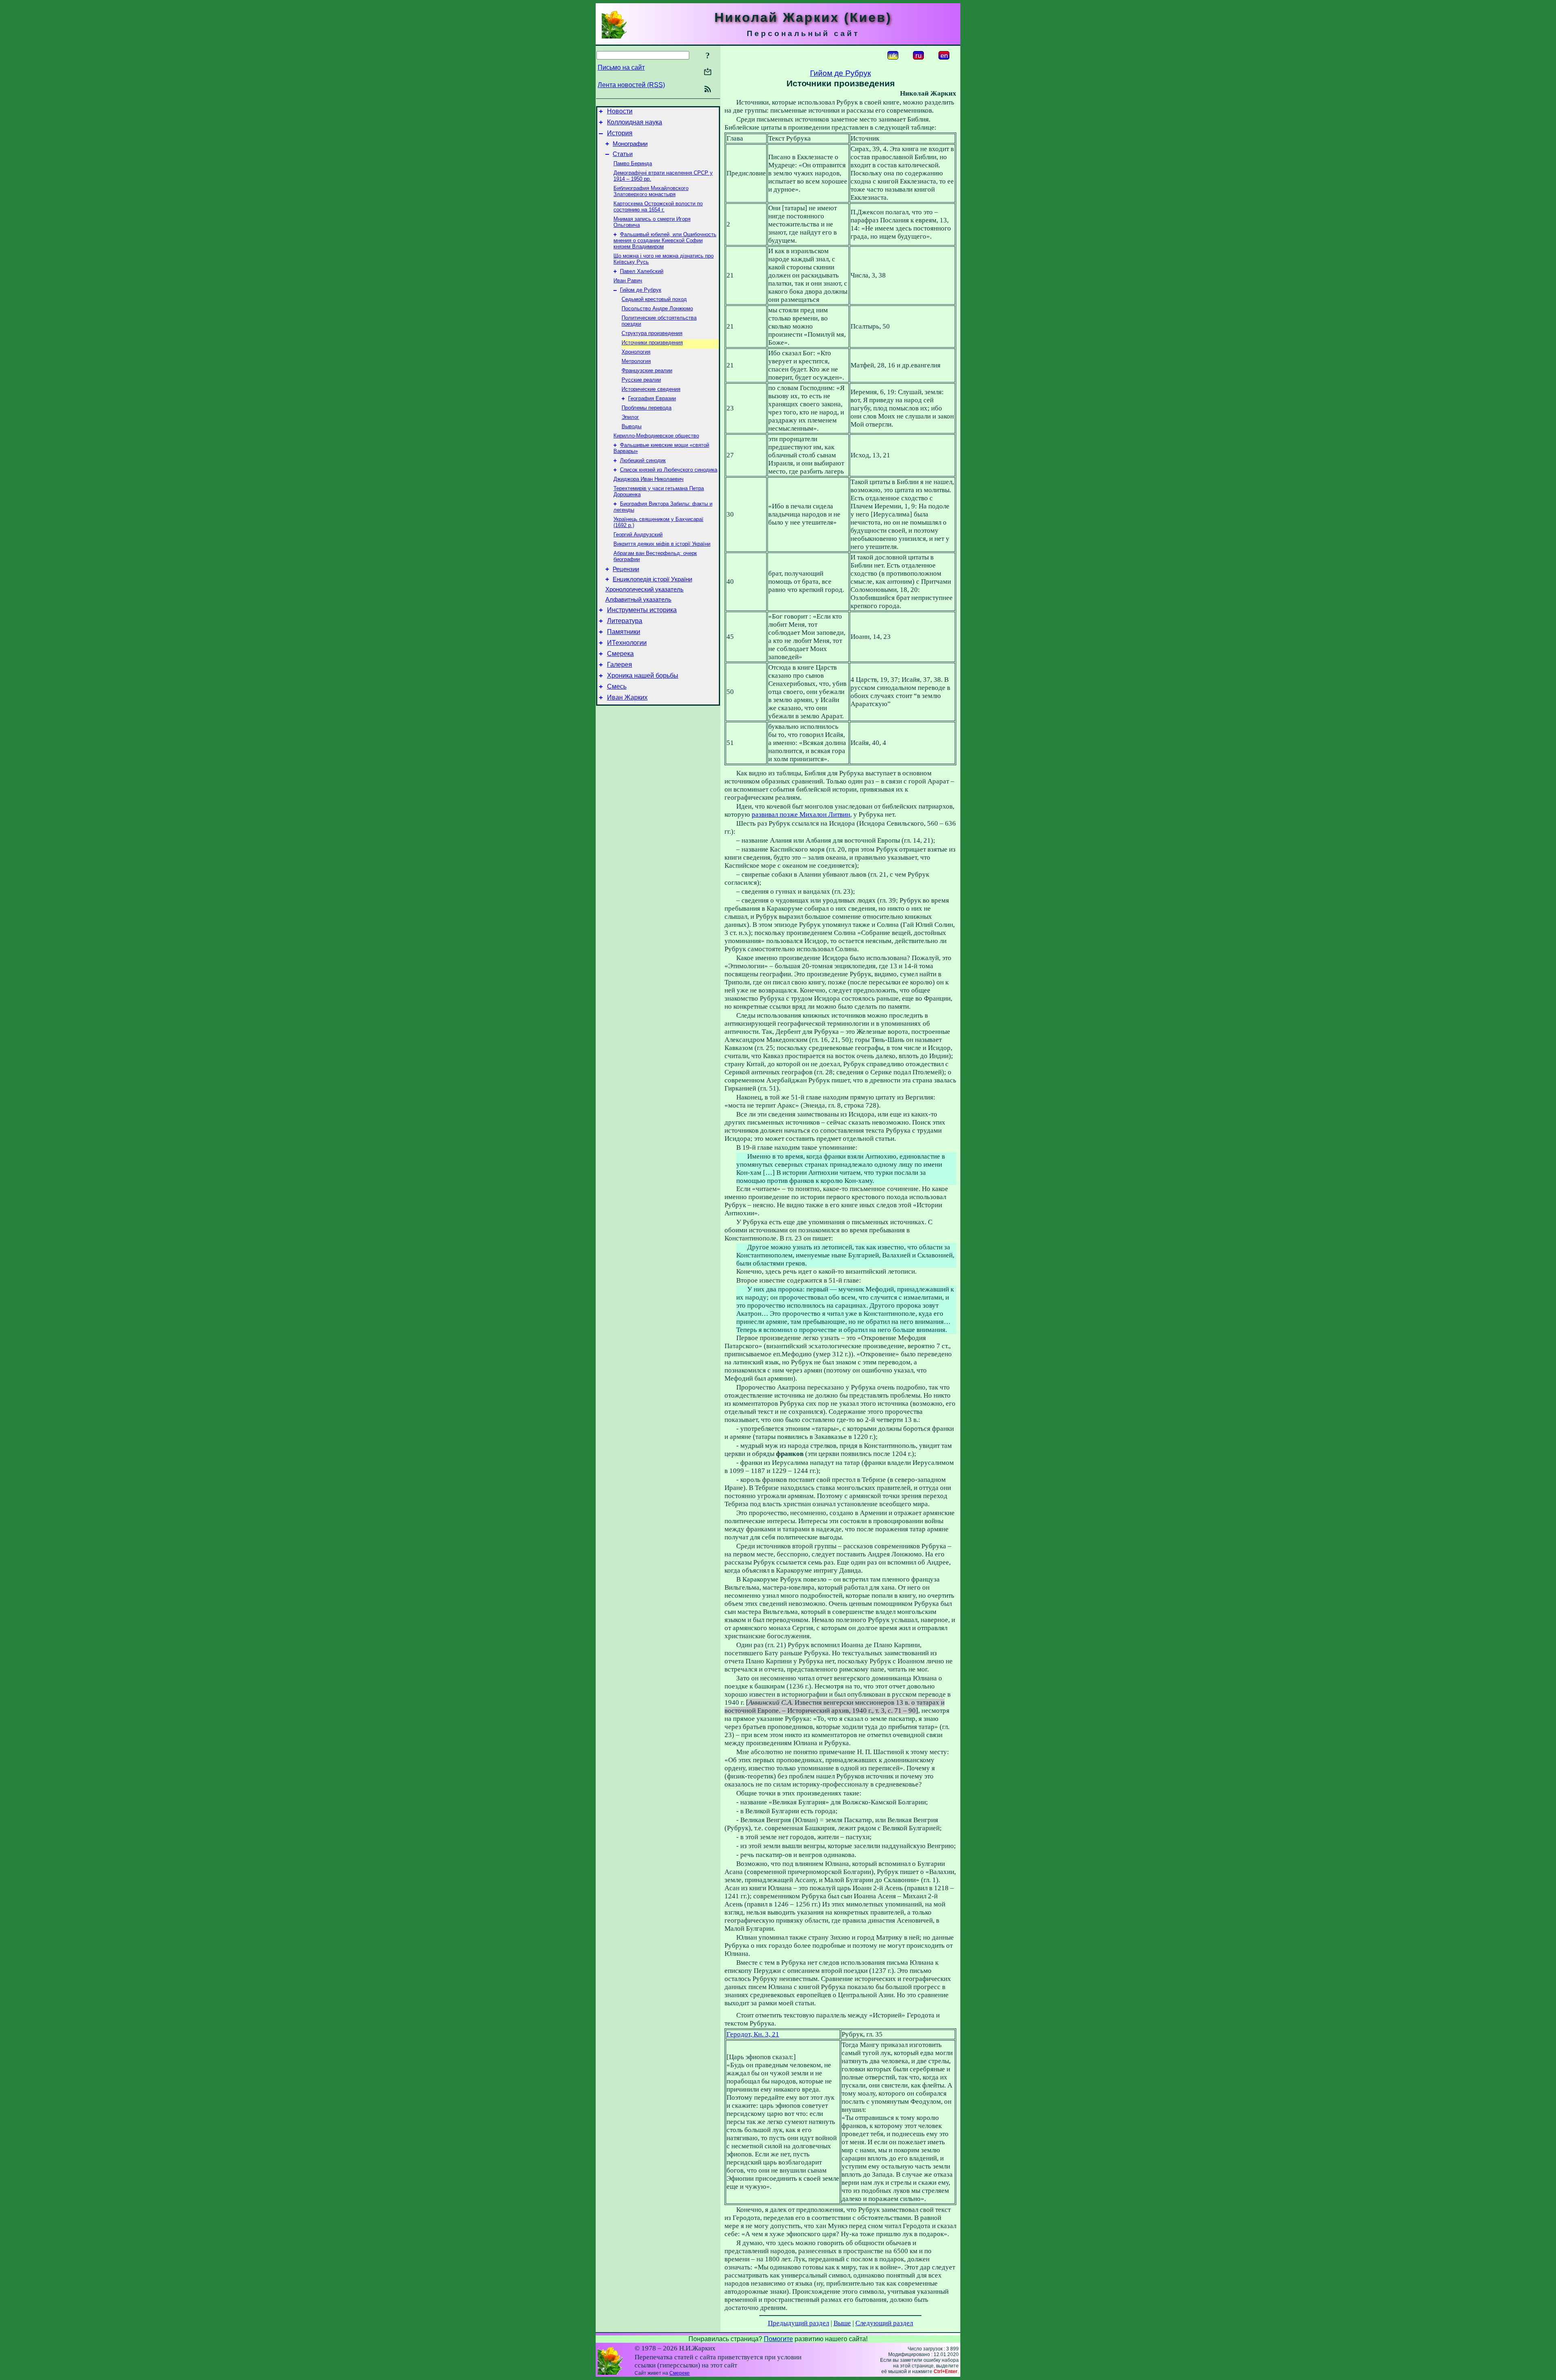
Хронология (636, 352)
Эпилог (630, 417)
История (620, 133)
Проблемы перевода (647, 408)
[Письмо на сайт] (708, 72)
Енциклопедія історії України (652, 579)
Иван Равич (628, 281)
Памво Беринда (633, 163)
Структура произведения (652, 333)
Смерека (620, 654)
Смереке (680, 2373)
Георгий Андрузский (638, 535)
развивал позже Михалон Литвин (801, 814)
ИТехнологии (627, 643)
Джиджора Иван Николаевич (649, 479)
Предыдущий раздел (798, 2323)
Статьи (623, 154)
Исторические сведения (651, 389)
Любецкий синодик (643, 460)
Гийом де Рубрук (641, 290)
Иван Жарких (627, 697)
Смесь (617, 686)
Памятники (624, 632)
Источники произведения (652, 343)
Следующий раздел (884, 2323)
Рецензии (626, 569)
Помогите (778, 2339)
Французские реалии (647, 370)
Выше (842, 2323)
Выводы (632, 426)
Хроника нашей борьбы (643, 676)
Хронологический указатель (644, 589)
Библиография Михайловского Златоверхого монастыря (651, 191)
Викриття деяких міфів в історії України (662, 544)
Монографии (630, 144)
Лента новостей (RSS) (631, 85)
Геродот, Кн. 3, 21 (753, 2034)
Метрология (636, 361)
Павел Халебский (642, 271)
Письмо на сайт (621, 67)
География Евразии (652, 398)
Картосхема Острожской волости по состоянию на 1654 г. (658, 207)
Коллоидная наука (635, 122)
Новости (620, 111)
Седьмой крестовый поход (654, 299)
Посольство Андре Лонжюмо (657, 308)
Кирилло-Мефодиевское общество (656, 436)
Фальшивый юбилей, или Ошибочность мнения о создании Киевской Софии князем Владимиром (665, 240)
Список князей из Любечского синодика (669, 470)
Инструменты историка (642, 610)
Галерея (620, 665)
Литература (625, 621)
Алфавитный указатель (638, 600)
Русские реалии (641, 380)
